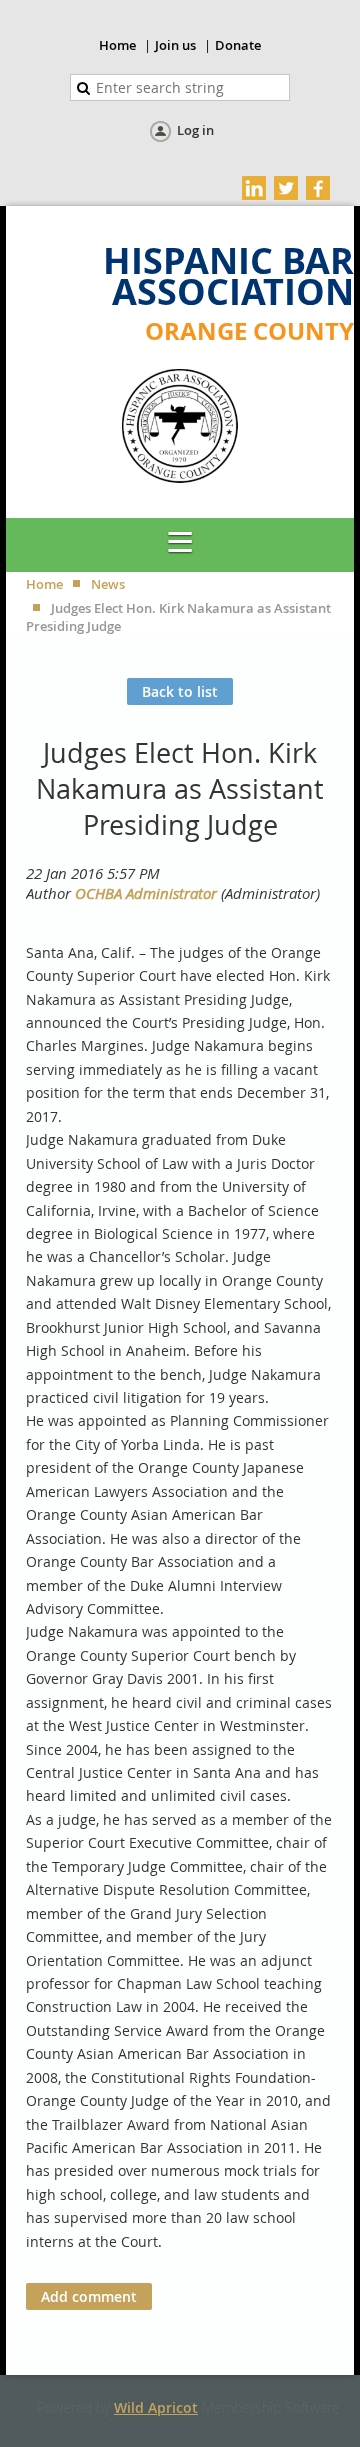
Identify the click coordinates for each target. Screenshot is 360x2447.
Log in (195, 130)
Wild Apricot (156, 2407)
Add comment (89, 2296)
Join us (175, 45)
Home (117, 45)
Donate (238, 45)
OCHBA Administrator (146, 893)
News (108, 584)
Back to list (180, 691)
